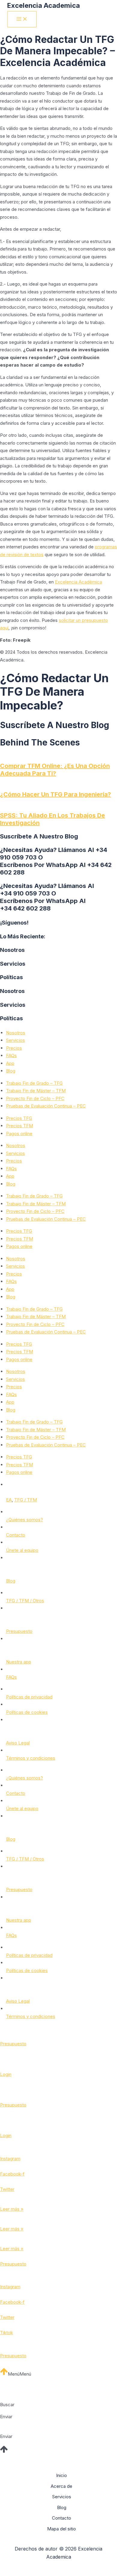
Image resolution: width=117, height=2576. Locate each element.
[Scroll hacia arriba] (4, 2374)
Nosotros (16, 1033)
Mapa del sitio (61, 2529)
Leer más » (12, 2209)
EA (9, 1500)
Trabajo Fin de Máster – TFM (36, 1091)
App (10, 1063)
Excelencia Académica (78, 582)
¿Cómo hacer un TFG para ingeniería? (55, 794)
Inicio (61, 2475)
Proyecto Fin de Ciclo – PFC (35, 1098)
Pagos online (19, 1134)
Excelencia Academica (43, 5)
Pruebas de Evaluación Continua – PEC (46, 1106)
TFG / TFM (25, 1500)
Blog (11, 1071)
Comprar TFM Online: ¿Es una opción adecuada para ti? (55, 770)
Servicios (15, 1040)
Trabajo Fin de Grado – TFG (34, 1083)
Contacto (61, 2518)
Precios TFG (19, 1118)
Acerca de (61, 2486)
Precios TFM (19, 1126)
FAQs (11, 1056)
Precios (14, 1048)
